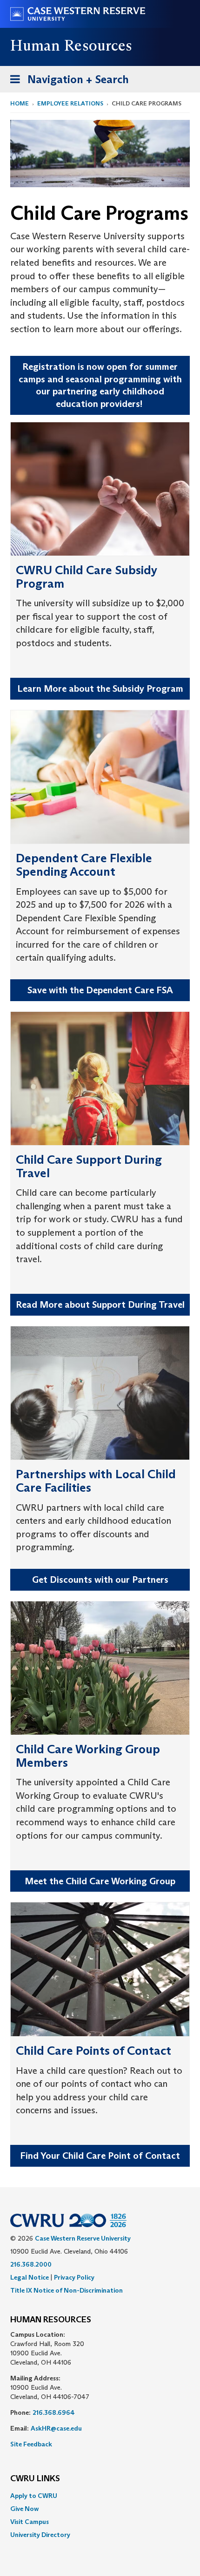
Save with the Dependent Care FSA (100, 990)
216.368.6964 (54, 2412)
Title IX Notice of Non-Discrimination (67, 2290)
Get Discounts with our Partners (100, 1580)
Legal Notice (30, 2277)
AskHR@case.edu (56, 2428)
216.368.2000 (31, 2264)
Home (20, 103)
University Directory (40, 2535)
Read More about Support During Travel (100, 1304)
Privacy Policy (74, 2277)
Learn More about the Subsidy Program (100, 688)
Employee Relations (70, 103)
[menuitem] (100, 2496)
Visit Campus (30, 2522)
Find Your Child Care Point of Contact (100, 2156)
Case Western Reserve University (83, 2238)
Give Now (24, 2509)
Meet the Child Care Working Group (100, 1881)
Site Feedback (31, 2444)
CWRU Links (35, 2479)
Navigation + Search (67, 82)
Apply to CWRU (34, 2496)
